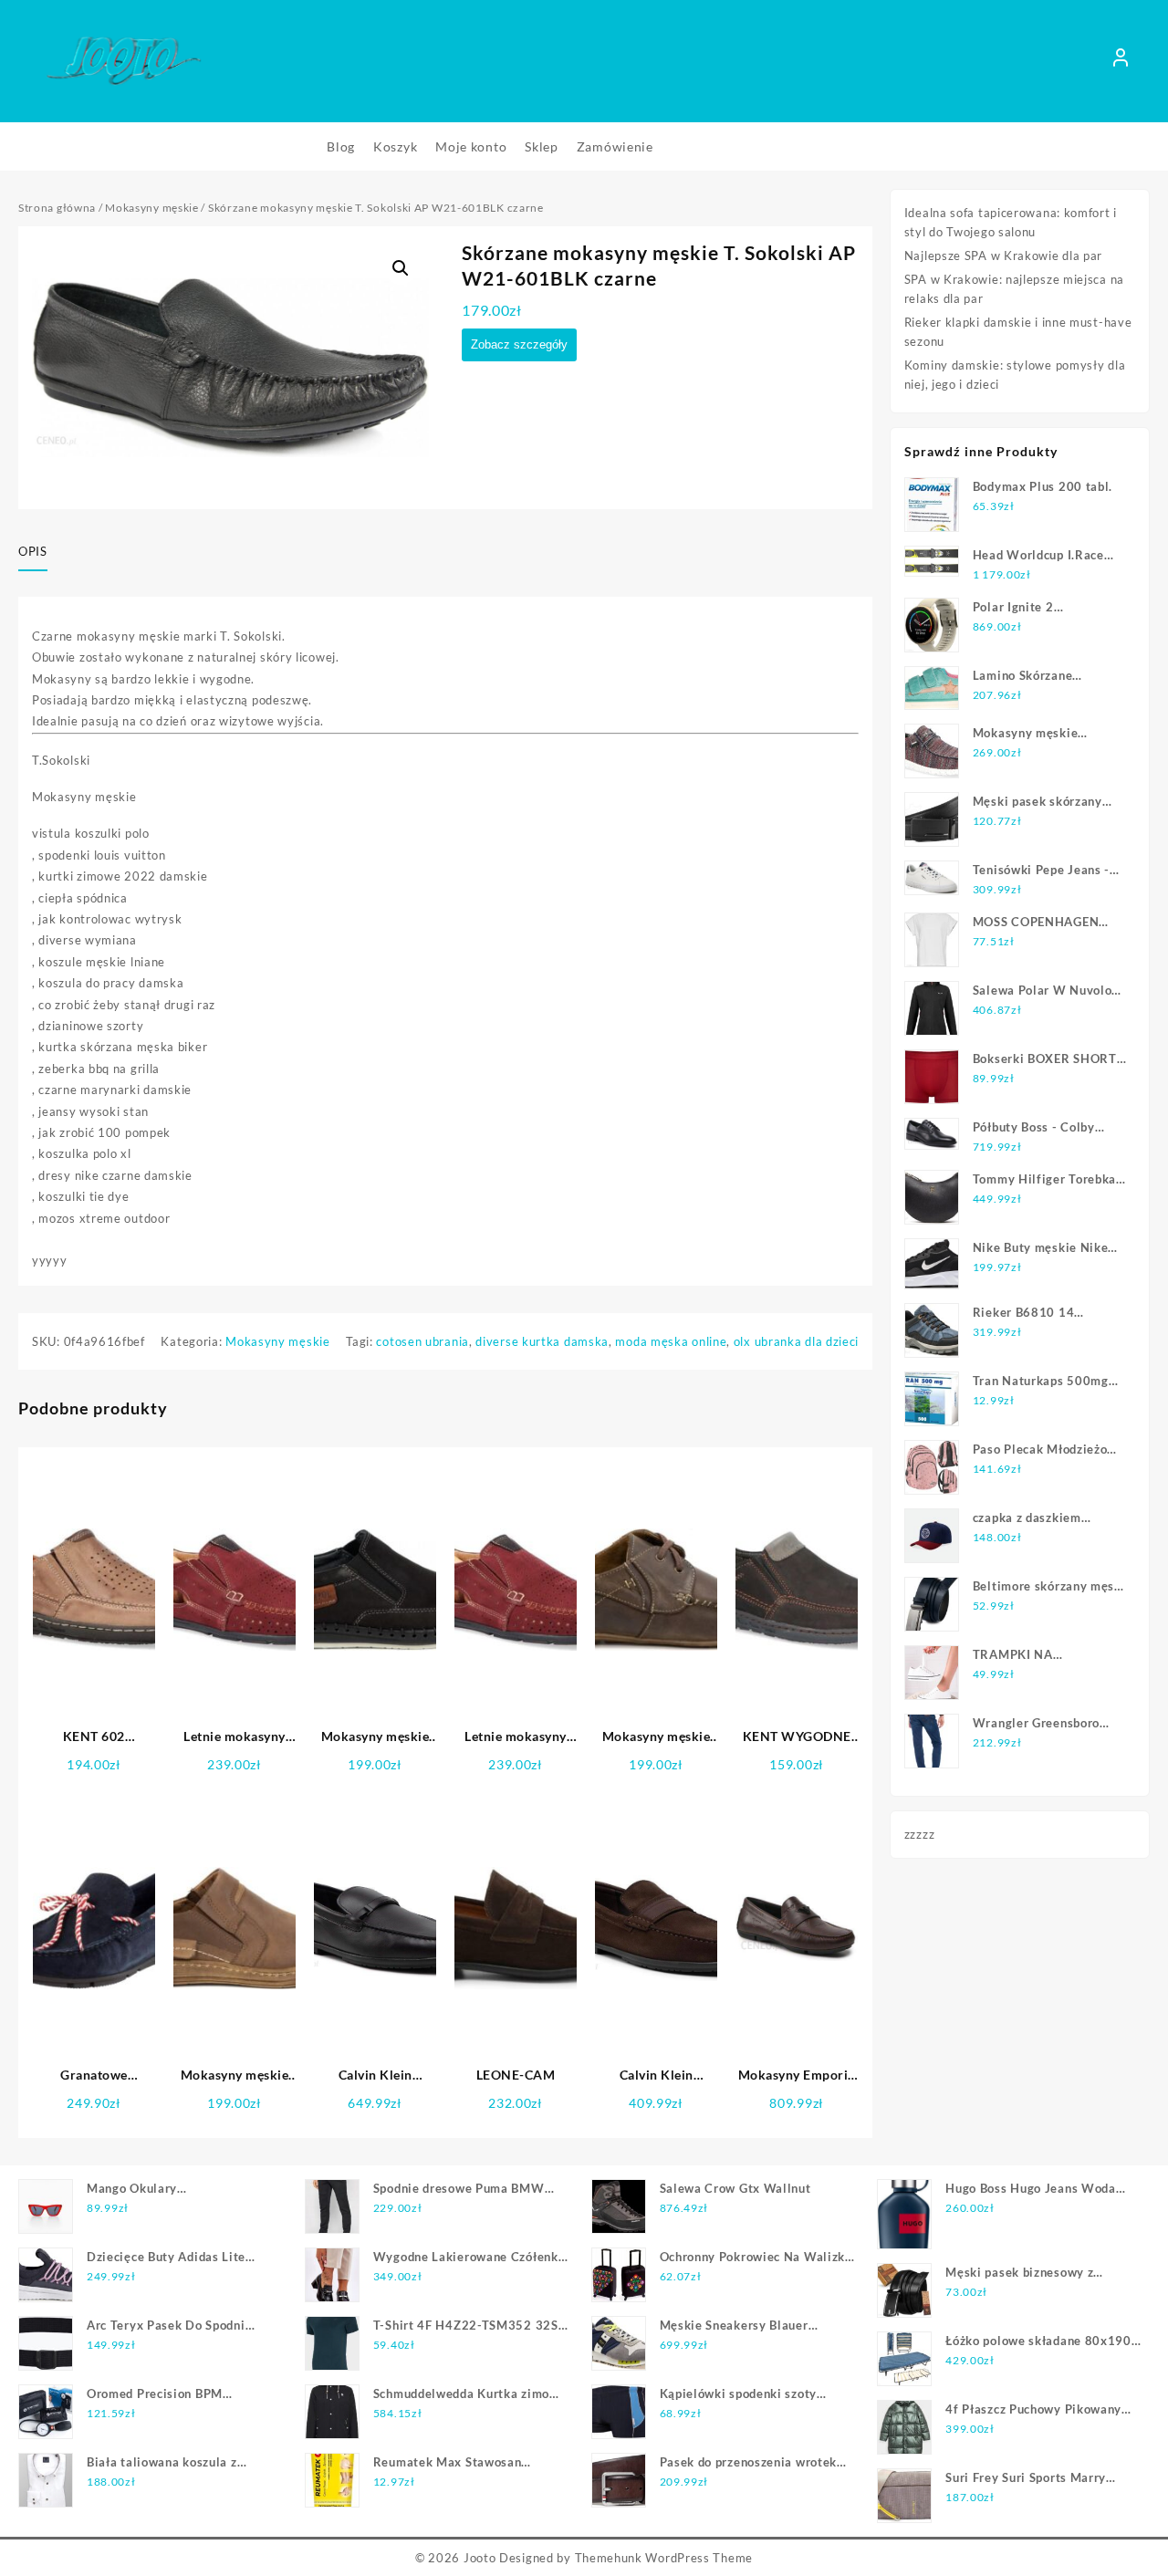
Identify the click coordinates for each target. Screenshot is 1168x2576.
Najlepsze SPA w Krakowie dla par (1003, 256)
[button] (401, 268)
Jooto (480, 2558)
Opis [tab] (33, 551)
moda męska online (671, 1341)
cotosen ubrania (422, 1341)
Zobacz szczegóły (519, 344)
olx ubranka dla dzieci (796, 1341)
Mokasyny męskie (152, 208)
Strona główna (57, 208)
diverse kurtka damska (542, 1341)
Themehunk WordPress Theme (664, 2558)
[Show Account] (1121, 61)
